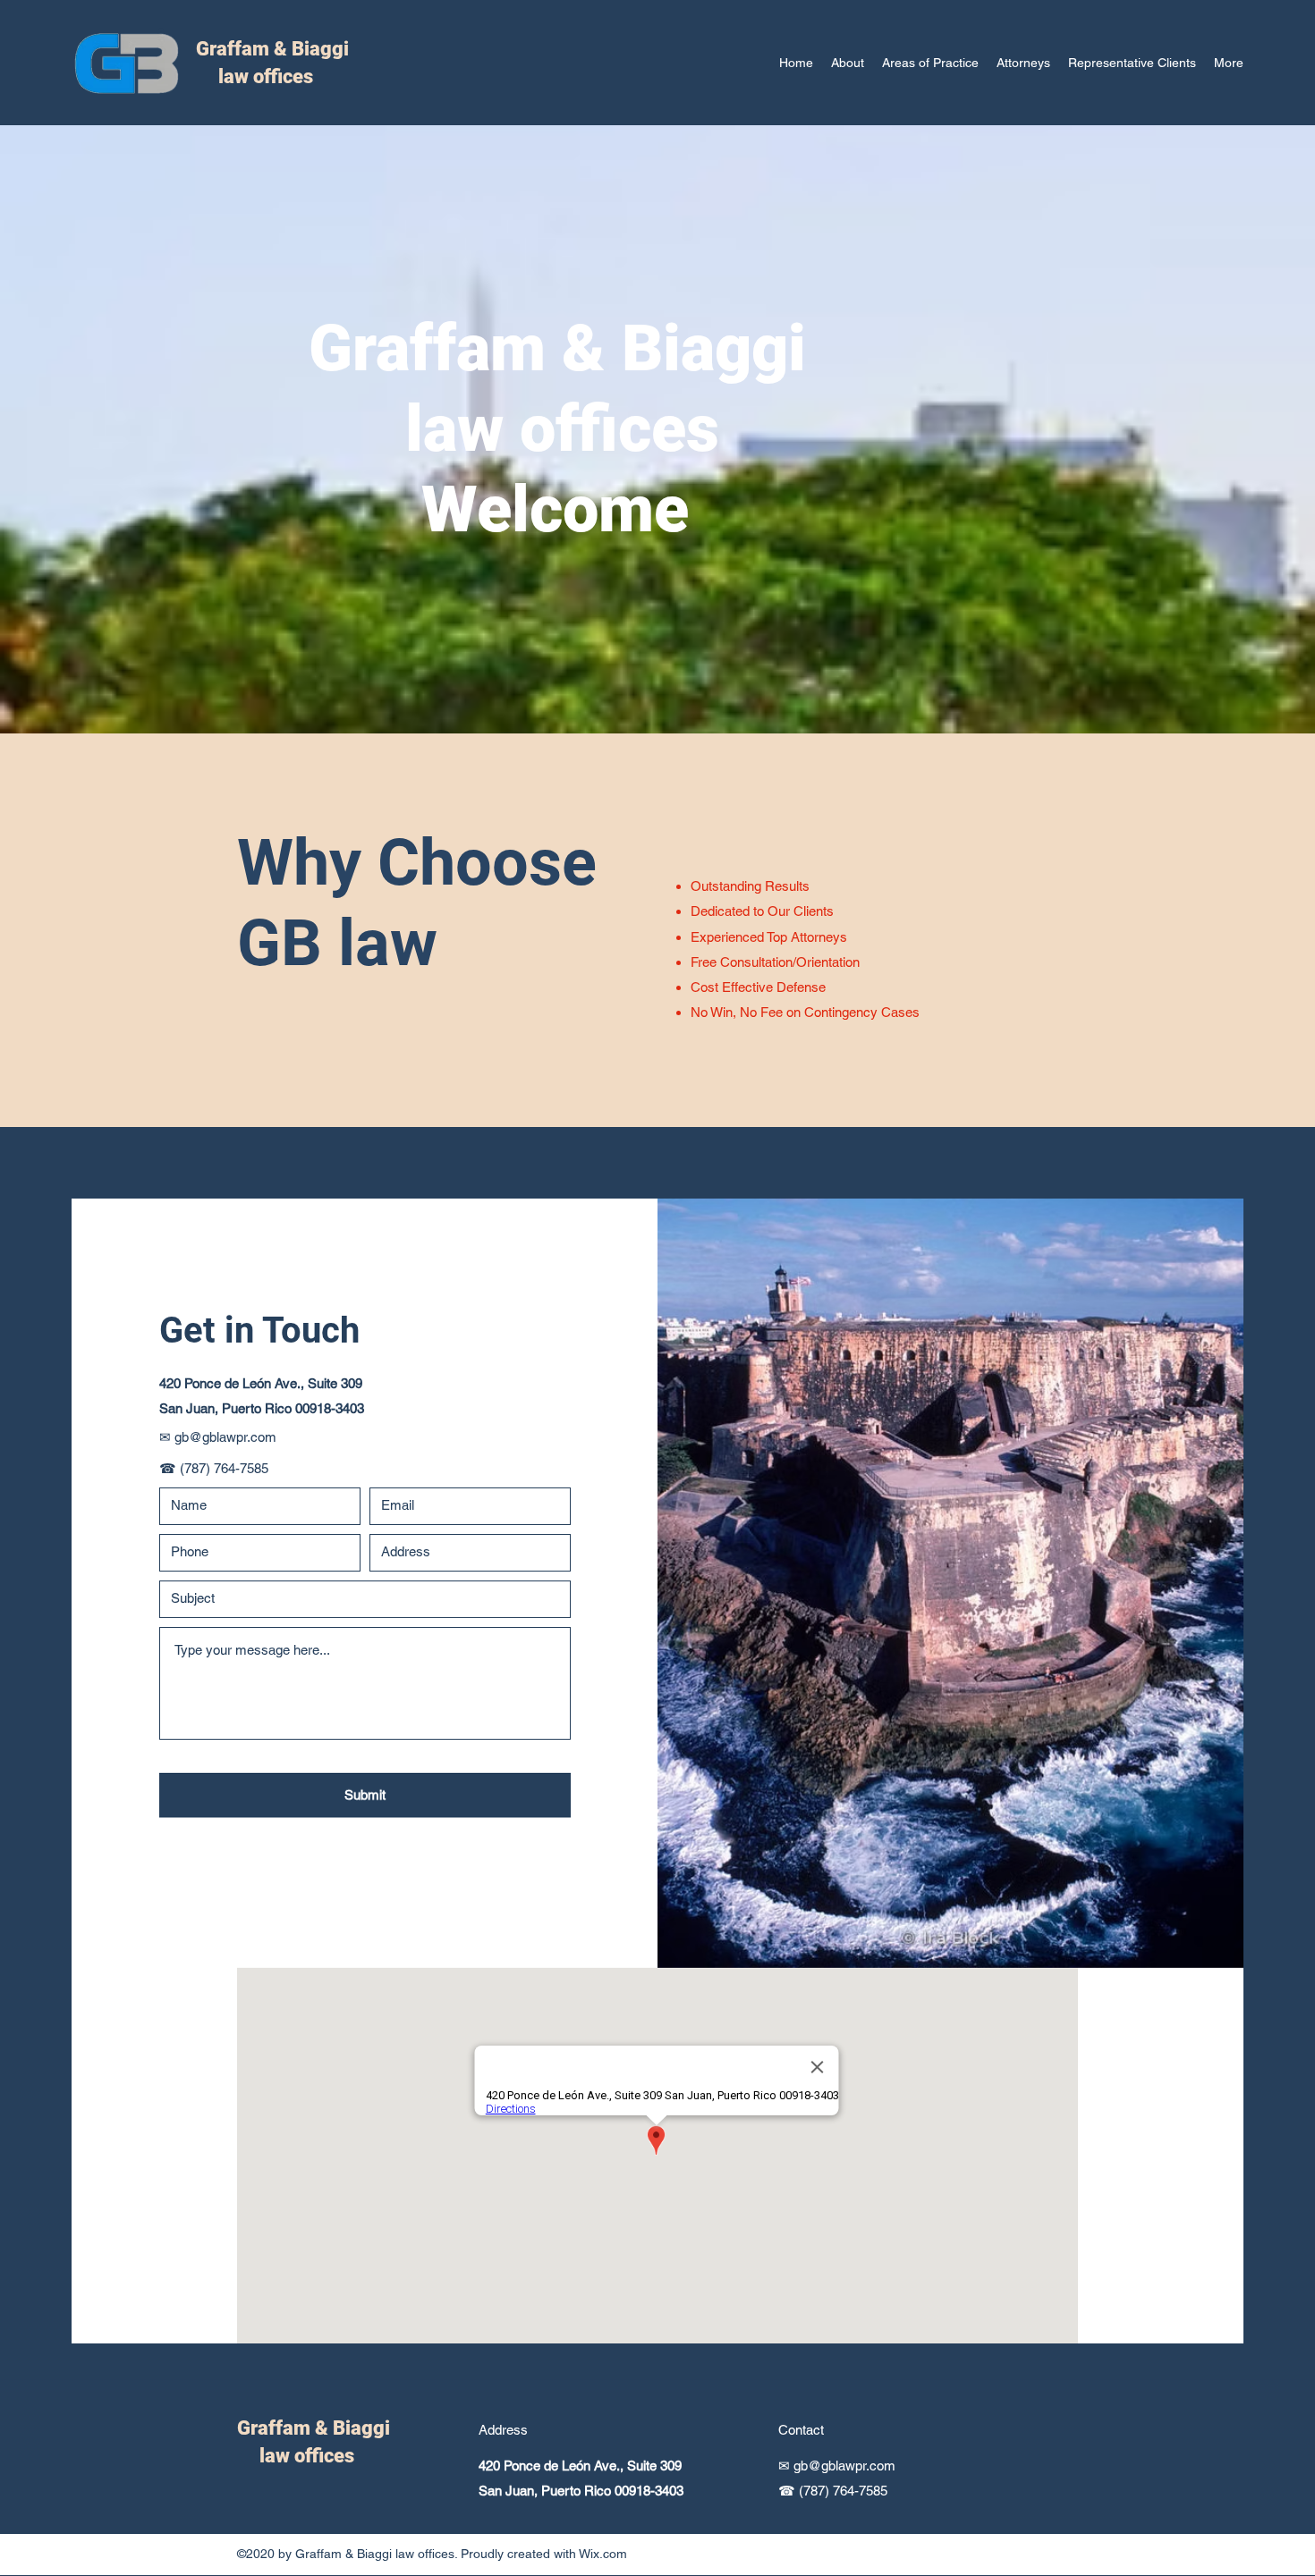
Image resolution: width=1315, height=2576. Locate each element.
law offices (255, 76)
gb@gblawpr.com (225, 1437)
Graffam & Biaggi (272, 49)
